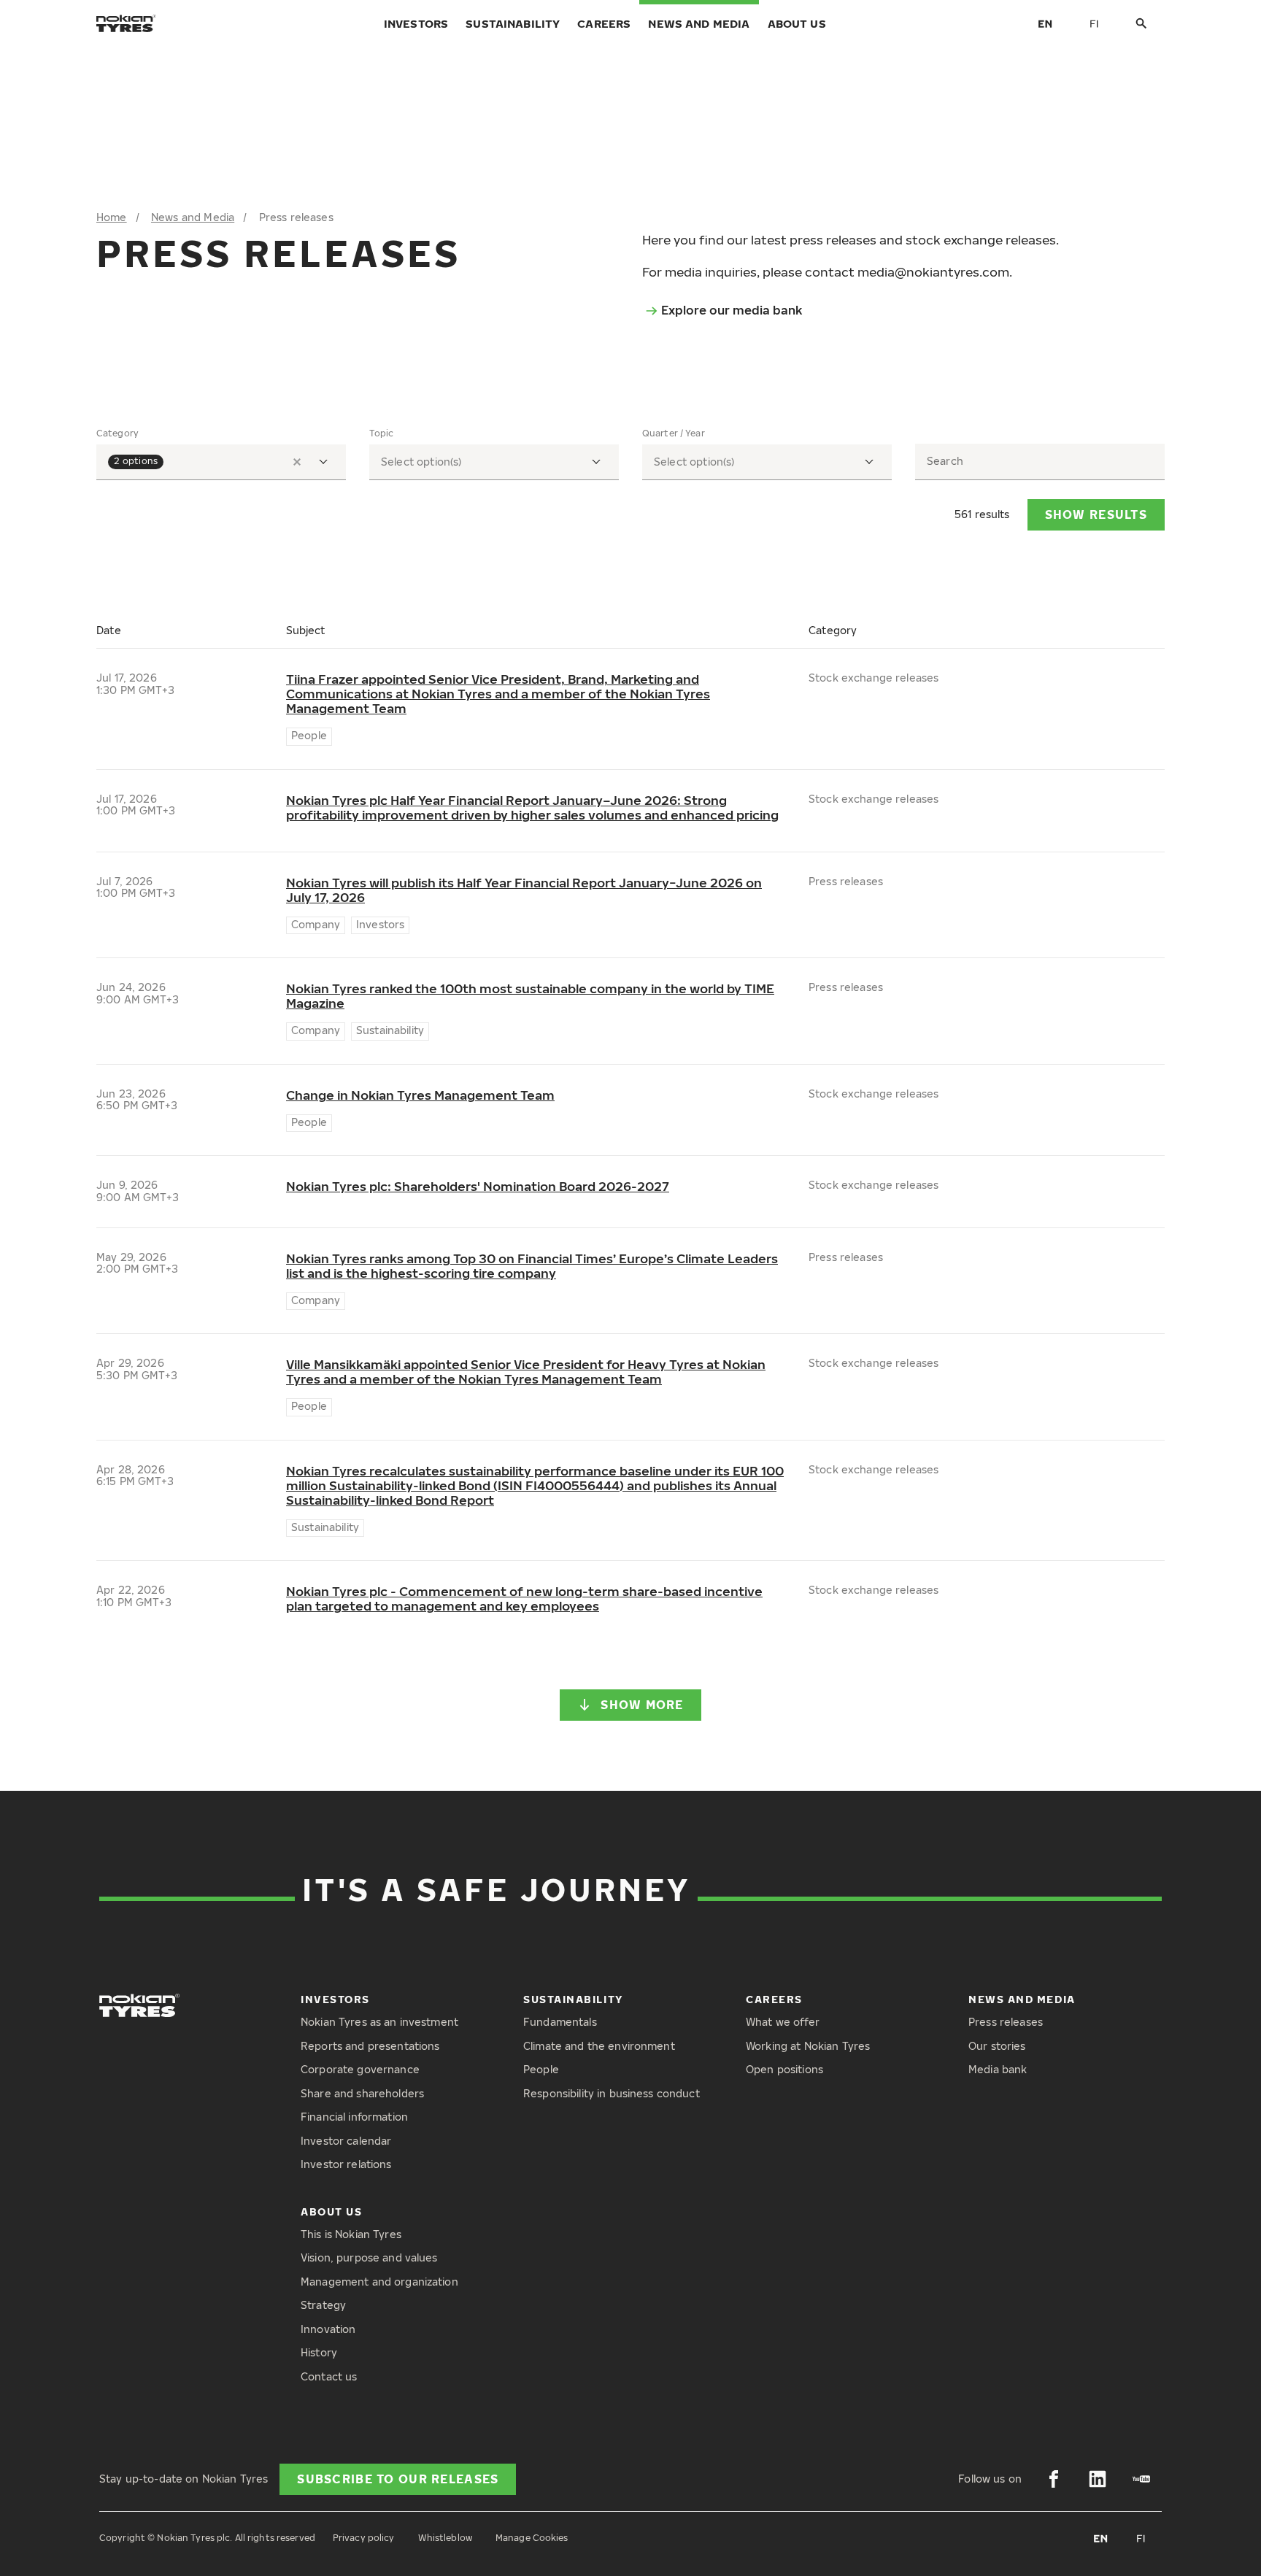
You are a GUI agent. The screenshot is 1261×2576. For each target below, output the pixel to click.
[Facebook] (1054, 2479)
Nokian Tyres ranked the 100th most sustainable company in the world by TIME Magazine (530, 996)
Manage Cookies (532, 2538)
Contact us (329, 2376)
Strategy (323, 2305)
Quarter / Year (674, 433)
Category (117, 433)
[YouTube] (1141, 2479)
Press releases (1006, 2022)
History (319, 2352)
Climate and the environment (599, 2046)
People (541, 2069)
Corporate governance (360, 2069)
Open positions (784, 2069)
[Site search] (1141, 24)
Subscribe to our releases (398, 2479)
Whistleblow (445, 2538)
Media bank (998, 2069)
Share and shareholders (362, 2093)
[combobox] (221, 462)
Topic (382, 433)
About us (797, 23)
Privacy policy (364, 2538)
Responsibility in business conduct (612, 2093)
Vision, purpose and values (369, 2257)
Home (112, 217)
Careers (604, 23)
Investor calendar (346, 2141)
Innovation (328, 2329)
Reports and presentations (370, 2046)
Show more (642, 1705)
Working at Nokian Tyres (808, 2046)
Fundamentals (560, 2022)
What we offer (783, 2022)
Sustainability (513, 23)
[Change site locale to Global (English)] (1045, 23)
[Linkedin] (1098, 2479)
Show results (1096, 514)
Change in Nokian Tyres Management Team (420, 1095)
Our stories (997, 2046)
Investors (416, 23)
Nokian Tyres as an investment (379, 2022)
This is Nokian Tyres (351, 2234)
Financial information (354, 2117)
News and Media (699, 23)
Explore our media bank (732, 310)
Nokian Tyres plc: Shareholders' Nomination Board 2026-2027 (478, 1187)
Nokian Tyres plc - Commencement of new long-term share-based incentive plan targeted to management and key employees (524, 1599)
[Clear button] (297, 462)
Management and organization (379, 2282)
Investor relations (346, 2164)
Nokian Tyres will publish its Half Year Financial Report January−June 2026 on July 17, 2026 (524, 890)
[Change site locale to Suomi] (1095, 23)
